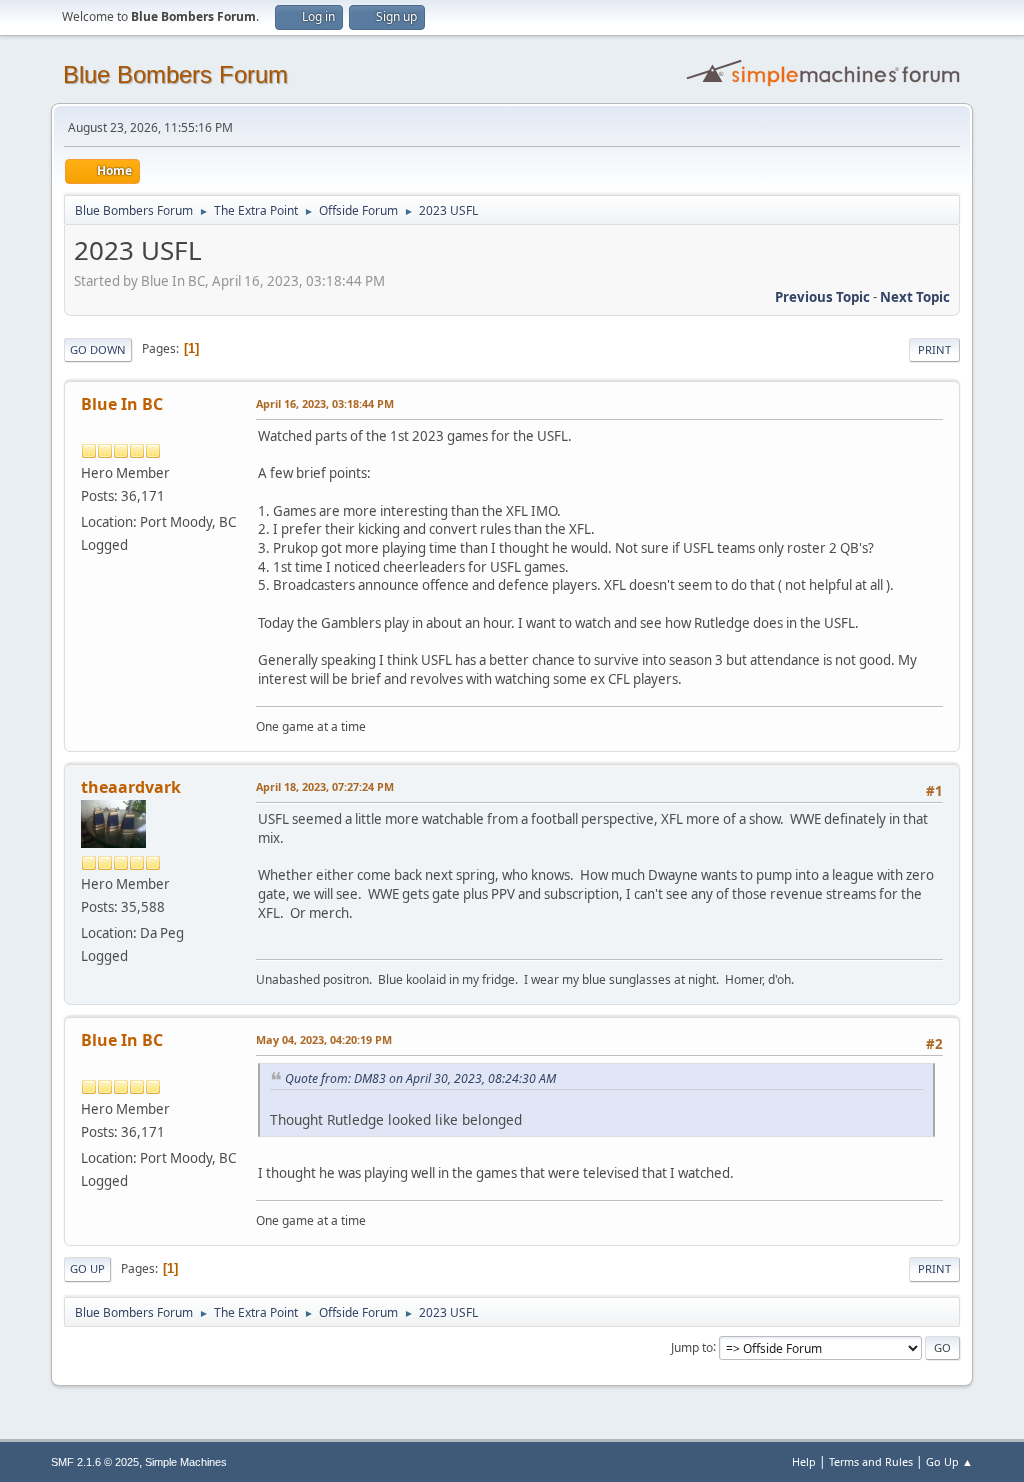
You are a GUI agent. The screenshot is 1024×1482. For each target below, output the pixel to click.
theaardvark (131, 787)
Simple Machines (186, 1462)
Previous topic (822, 297)
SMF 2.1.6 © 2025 (95, 1462)
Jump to (692, 1346)
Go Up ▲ (949, 1461)
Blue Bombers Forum (175, 74)
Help (804, 1461)
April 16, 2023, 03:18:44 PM (325, 403)
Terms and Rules (871, 1461)
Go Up (87, 1268)
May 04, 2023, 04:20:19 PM (324, 1039)
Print (934, 349)
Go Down (98, 349)
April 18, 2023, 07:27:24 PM (325, 786)
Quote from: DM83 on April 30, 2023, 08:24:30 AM (420, 1078)
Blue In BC (122, 404)
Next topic (915, 297)
